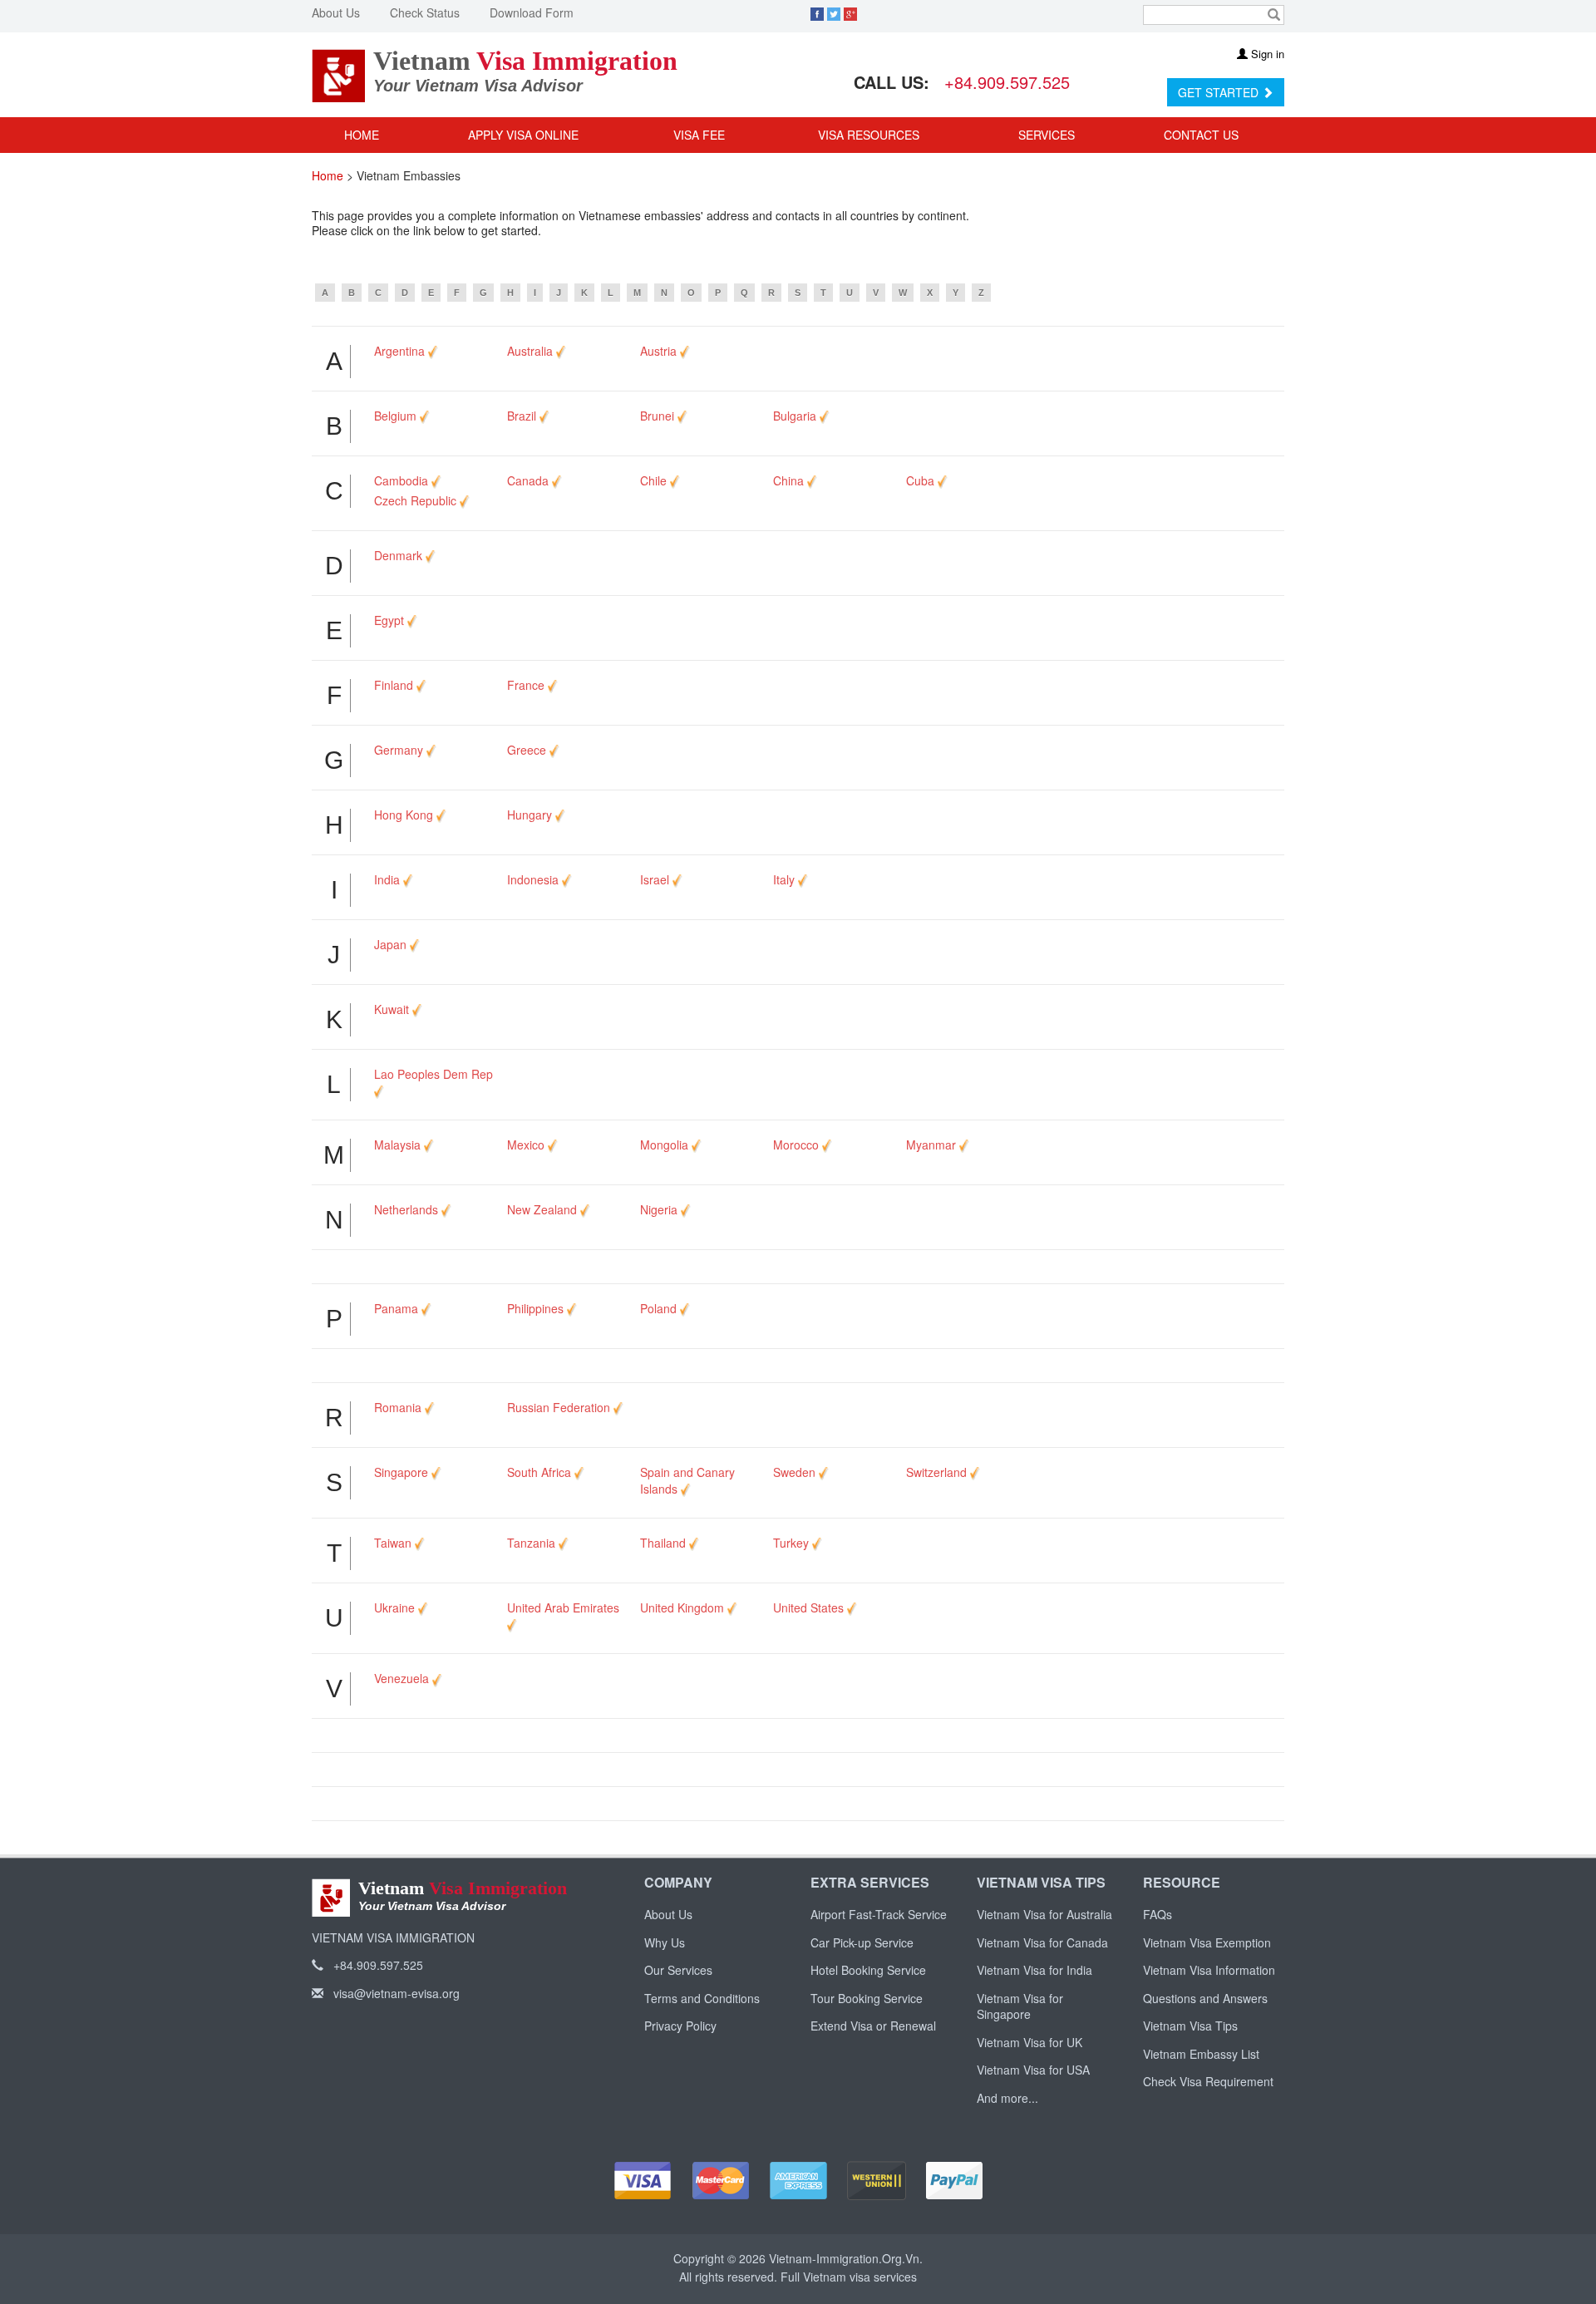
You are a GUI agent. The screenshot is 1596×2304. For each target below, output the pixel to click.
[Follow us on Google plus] (850, 12)
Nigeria (659, 1209)
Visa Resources (870, 135)
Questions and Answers (1205, 1998)
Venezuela (401, 1678)
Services (1048, 135)
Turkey (791, 1543)
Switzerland (936, 1472)
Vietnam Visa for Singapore (1020, 2006)
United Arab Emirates (563, 1607)
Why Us (665, 1942)
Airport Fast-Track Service (879, 1914)
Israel (655, 879)
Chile (653, 480)
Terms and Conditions (702, 1998)
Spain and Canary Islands (687, 1480)
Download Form (532, 12)
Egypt (389, 620)
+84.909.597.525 (1007, 82)
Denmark (398, 555)
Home (362, 135)
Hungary (530, 815)
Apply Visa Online (523, 135)
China (788, 480)
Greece (527, 750)
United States (808, 1607)
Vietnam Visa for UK (1030, 2042)
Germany (399, 750)
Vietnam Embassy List (1201, 2054)
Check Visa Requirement (1208, 2081)
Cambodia (401, 480)
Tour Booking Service (867, 1998)
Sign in (1266, 54)
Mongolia (664, 1145)
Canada (528, 480)
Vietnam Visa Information (1209, 1970)
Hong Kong (404, 815)
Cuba (920, 480)
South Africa (539, 1472)
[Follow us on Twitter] (834, 12)
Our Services (678, 1970)
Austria (658, 351)
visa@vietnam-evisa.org (395, 1993)
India (387, 879)
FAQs (1158, 1914)
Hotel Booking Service (868, 1970)
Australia (530, 351)
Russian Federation (559, 1407)
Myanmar (931, 1145)
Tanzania (531, 1543)
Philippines (535, 1308)
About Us (336, 12)
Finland (394, 685)
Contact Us (1201, 135)
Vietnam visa (837, 2277)
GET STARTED (1220, 92)
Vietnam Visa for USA (1033, 2070)
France (526, 685)
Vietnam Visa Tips (1190, 2026)
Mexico (526, 1145)
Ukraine (394, 1607)
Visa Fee (699, 135)
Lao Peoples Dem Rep (433, 1074)
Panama (396, 1308)
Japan (390, 944)
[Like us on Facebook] (817, 12)
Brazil (522, 416)
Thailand (663, 1543)
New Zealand (542, 1209)
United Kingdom (682, 1607)
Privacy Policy (680, 2026)
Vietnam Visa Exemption (1207, 1942)
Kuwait (392, 1009)
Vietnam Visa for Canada (1042, 1942)
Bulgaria (795, 416)
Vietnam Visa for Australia (1044, 1914)
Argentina (399, 351)
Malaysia (397, 1145)
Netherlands (406, 1209)
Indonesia (533, 879)
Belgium (395, 416)
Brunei (657, 416)
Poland (658, 1308)
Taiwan (393, 1543)
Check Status (425, 12)
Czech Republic (415, 500)
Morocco (796, 1145)
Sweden (794, 1472)
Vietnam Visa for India (1034, 1970)
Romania (398, 1407)
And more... (1007, 2098)
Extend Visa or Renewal (873, 2026)
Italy (784, 879)
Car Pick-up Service (862, 1942)
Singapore (401, 1472)
